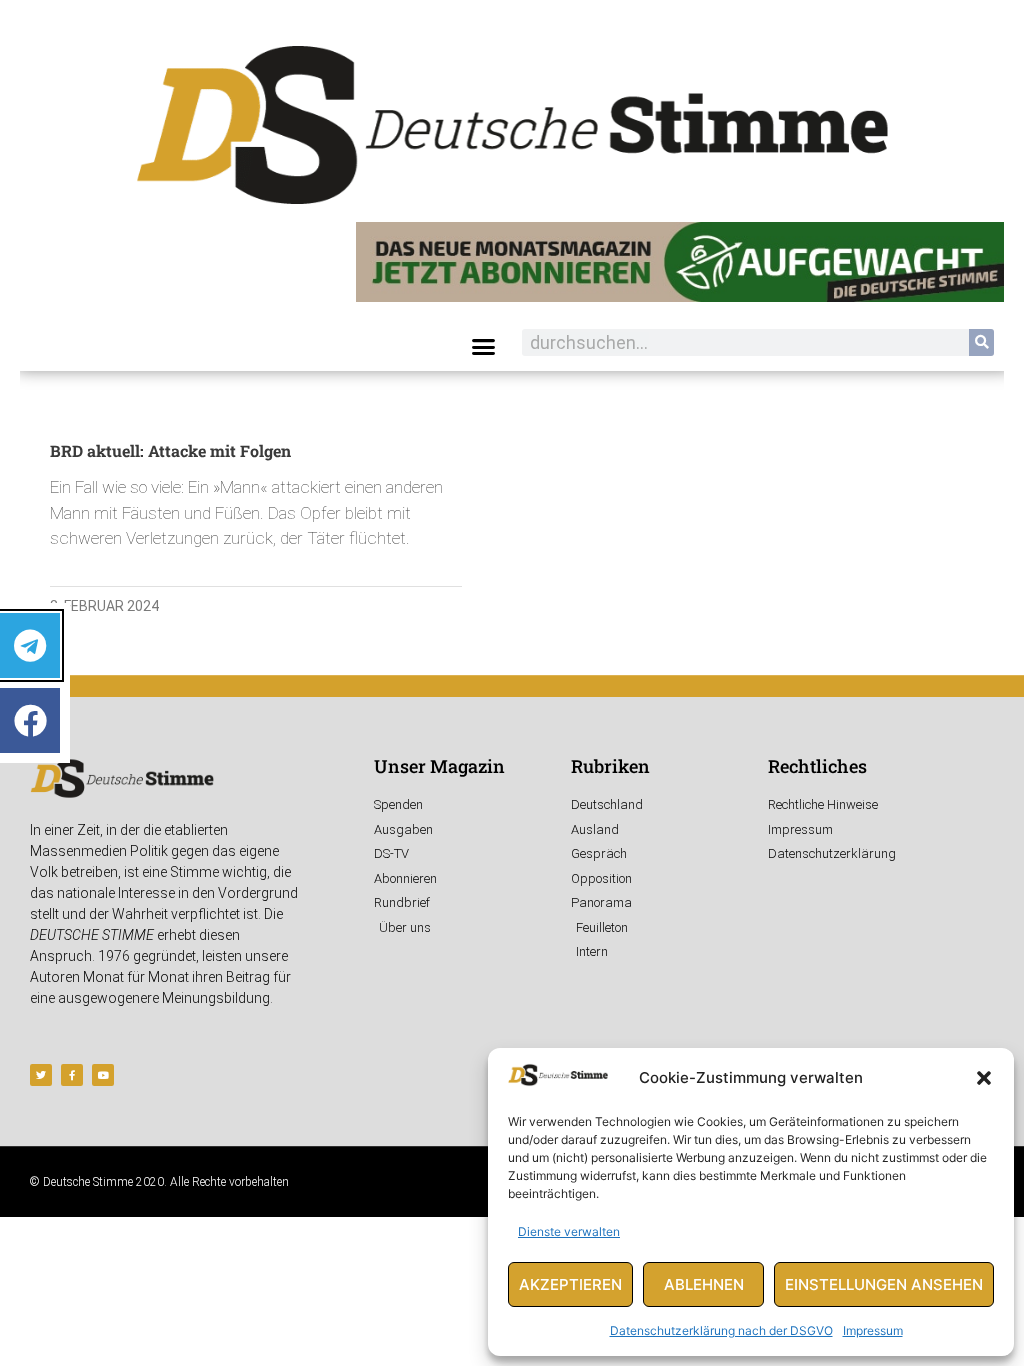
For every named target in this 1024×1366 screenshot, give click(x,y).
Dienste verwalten (569, 1231)
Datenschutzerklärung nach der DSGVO (721, 1330)
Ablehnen (704, 1284)
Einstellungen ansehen (884, 1284)
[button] (984, 1078)
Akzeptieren (570, 1284)
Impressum (873, 1330)
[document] (512, 683)
